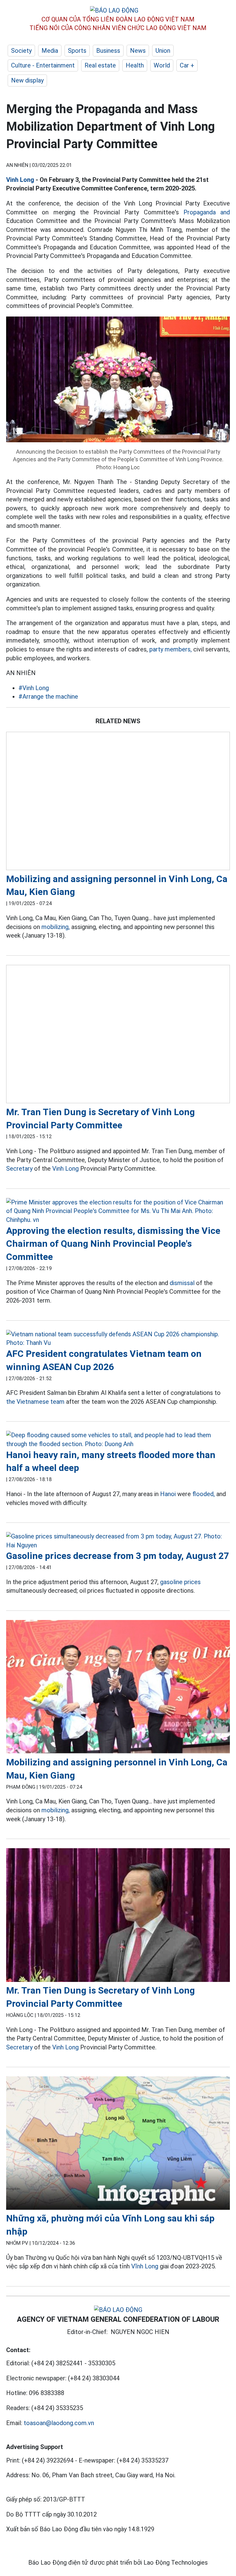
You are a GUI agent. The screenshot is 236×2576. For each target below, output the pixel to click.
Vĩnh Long (145, 2266)
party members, (171, 649)
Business (108, 51)
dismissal (182, 1283)
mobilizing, (56, 927)
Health (135, 65)
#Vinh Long (34, 688)
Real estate (100, 65)
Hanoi (168, 1494)
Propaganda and (207, 212)
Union (163, 51)
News (138, 51)
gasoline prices (180, 1582)
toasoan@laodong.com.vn (59, 2423)
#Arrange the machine (48, 697)
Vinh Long (20, 180)
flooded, (204, 1494)
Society (21, 51)
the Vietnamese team (35, 1402)
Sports (77, 51)
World (162, 65)
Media (50, 51)
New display (27, 80)
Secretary (19, 1169)
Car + (187, 65)
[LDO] (118, 802)
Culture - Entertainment (43, 65)
